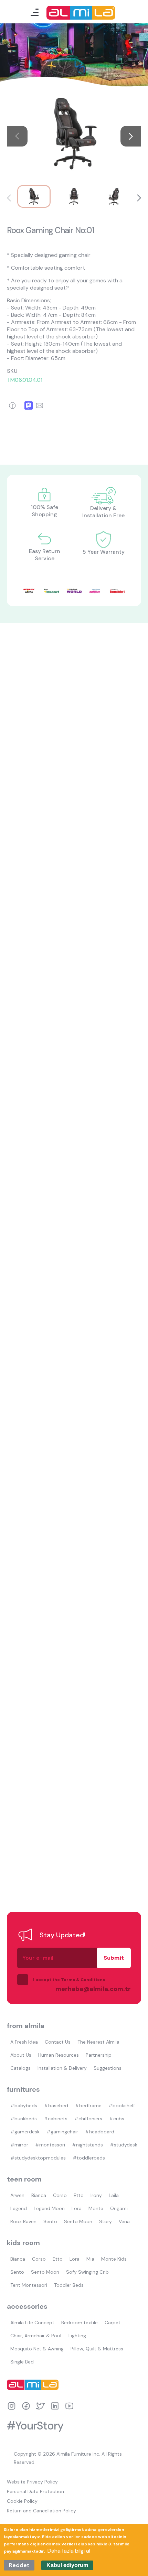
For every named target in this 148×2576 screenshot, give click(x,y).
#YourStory (35, 2426)
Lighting (77, 2336)
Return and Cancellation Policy (41, 2511)
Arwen (17, 2195)
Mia (90, 2259)
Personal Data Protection (35, 2491)
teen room (24, 2179)
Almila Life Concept (32, 2323)
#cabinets (56, 2119)
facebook (26, 2406)
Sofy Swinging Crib (87, 2272)
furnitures (23, 2089)
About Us (21, 2055)
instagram (12, 2406)
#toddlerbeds (89, 2158)
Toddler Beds (69, 2285)
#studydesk (124, 2145)
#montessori (50, 2145)
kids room (23, 2243)
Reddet (19, 2565)
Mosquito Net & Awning (37, 2349)
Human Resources (59, 2055)
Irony (96, 2195)
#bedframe (88, 2106)
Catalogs (20, 2068)
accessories (27, 2306)
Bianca (39, 2195)
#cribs (117, 2119)
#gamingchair (62, 2132)
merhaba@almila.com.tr (86, 1989)
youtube (69, 2406)
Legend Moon (49, 2208)
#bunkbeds (24, 2119)
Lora (77, 2208)
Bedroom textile (80, 2323)
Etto (79, 2195)
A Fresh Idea (24, 2042)
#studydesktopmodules (38, 2158)
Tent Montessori (29, 2285)
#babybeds (24, 2106)
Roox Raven (23, 2221)
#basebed (56, 2106)
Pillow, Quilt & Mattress (97, 2349)
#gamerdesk (25, 2132)
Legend (19, 2208)
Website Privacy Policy (32, 2482)
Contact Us (58, 2042)
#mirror (19, 2145)
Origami (119, 2208)
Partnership (99, 2055)
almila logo (34, 2385)
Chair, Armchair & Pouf (36, 2336)
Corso (60, 2195)
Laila (114, 2195)
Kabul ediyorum (67, 2565)
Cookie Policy (22, 2501)
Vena (124, 2221)
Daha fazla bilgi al (69, 2551)
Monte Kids (114, 2259)
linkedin (55, 2406)
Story (105, 2221)
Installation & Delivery (62, 2068)
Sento (50, 2221)
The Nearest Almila (98, 2042)
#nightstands (87, 2145)
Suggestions (108, 2068)
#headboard (100, 2132)
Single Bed (22, 2362)
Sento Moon (78, 2221)
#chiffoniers (88, 2119)
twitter (40, 2406)
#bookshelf (122, 2106)
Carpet (113, 2323)
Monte (96, 2208)
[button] (131, 136)
